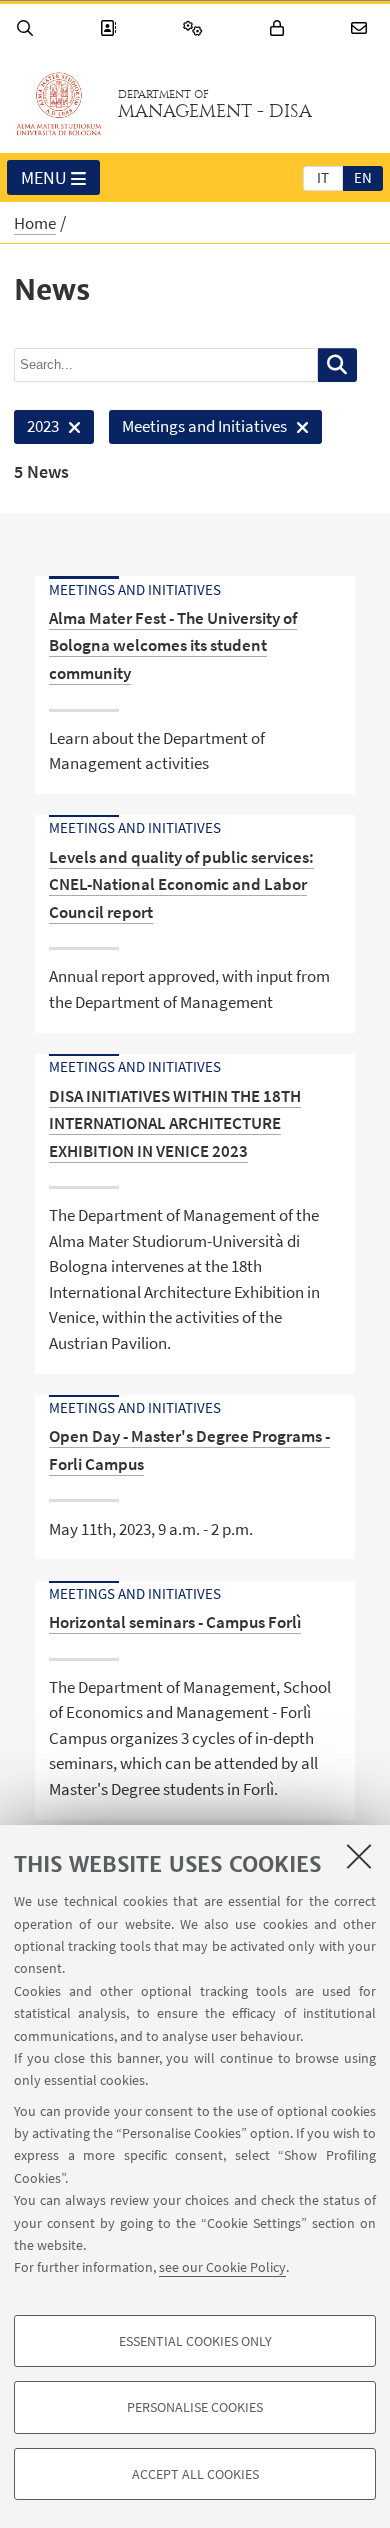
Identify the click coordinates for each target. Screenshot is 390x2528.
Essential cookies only (195, 2341)
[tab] (323, 177)
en (363, 177)
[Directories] (111, 28)
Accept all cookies (195, 2474)
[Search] (28, 28)
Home (35, 223)
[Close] (359, 1856)
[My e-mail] (362, 28)
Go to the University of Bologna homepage (59, 104)
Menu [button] (44, 177)
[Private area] (280, 28)
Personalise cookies (195, 2407)
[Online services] (196, 28)
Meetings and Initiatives (198, 429)
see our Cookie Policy (222, 2267)
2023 (36, 429)
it (323, 177)
